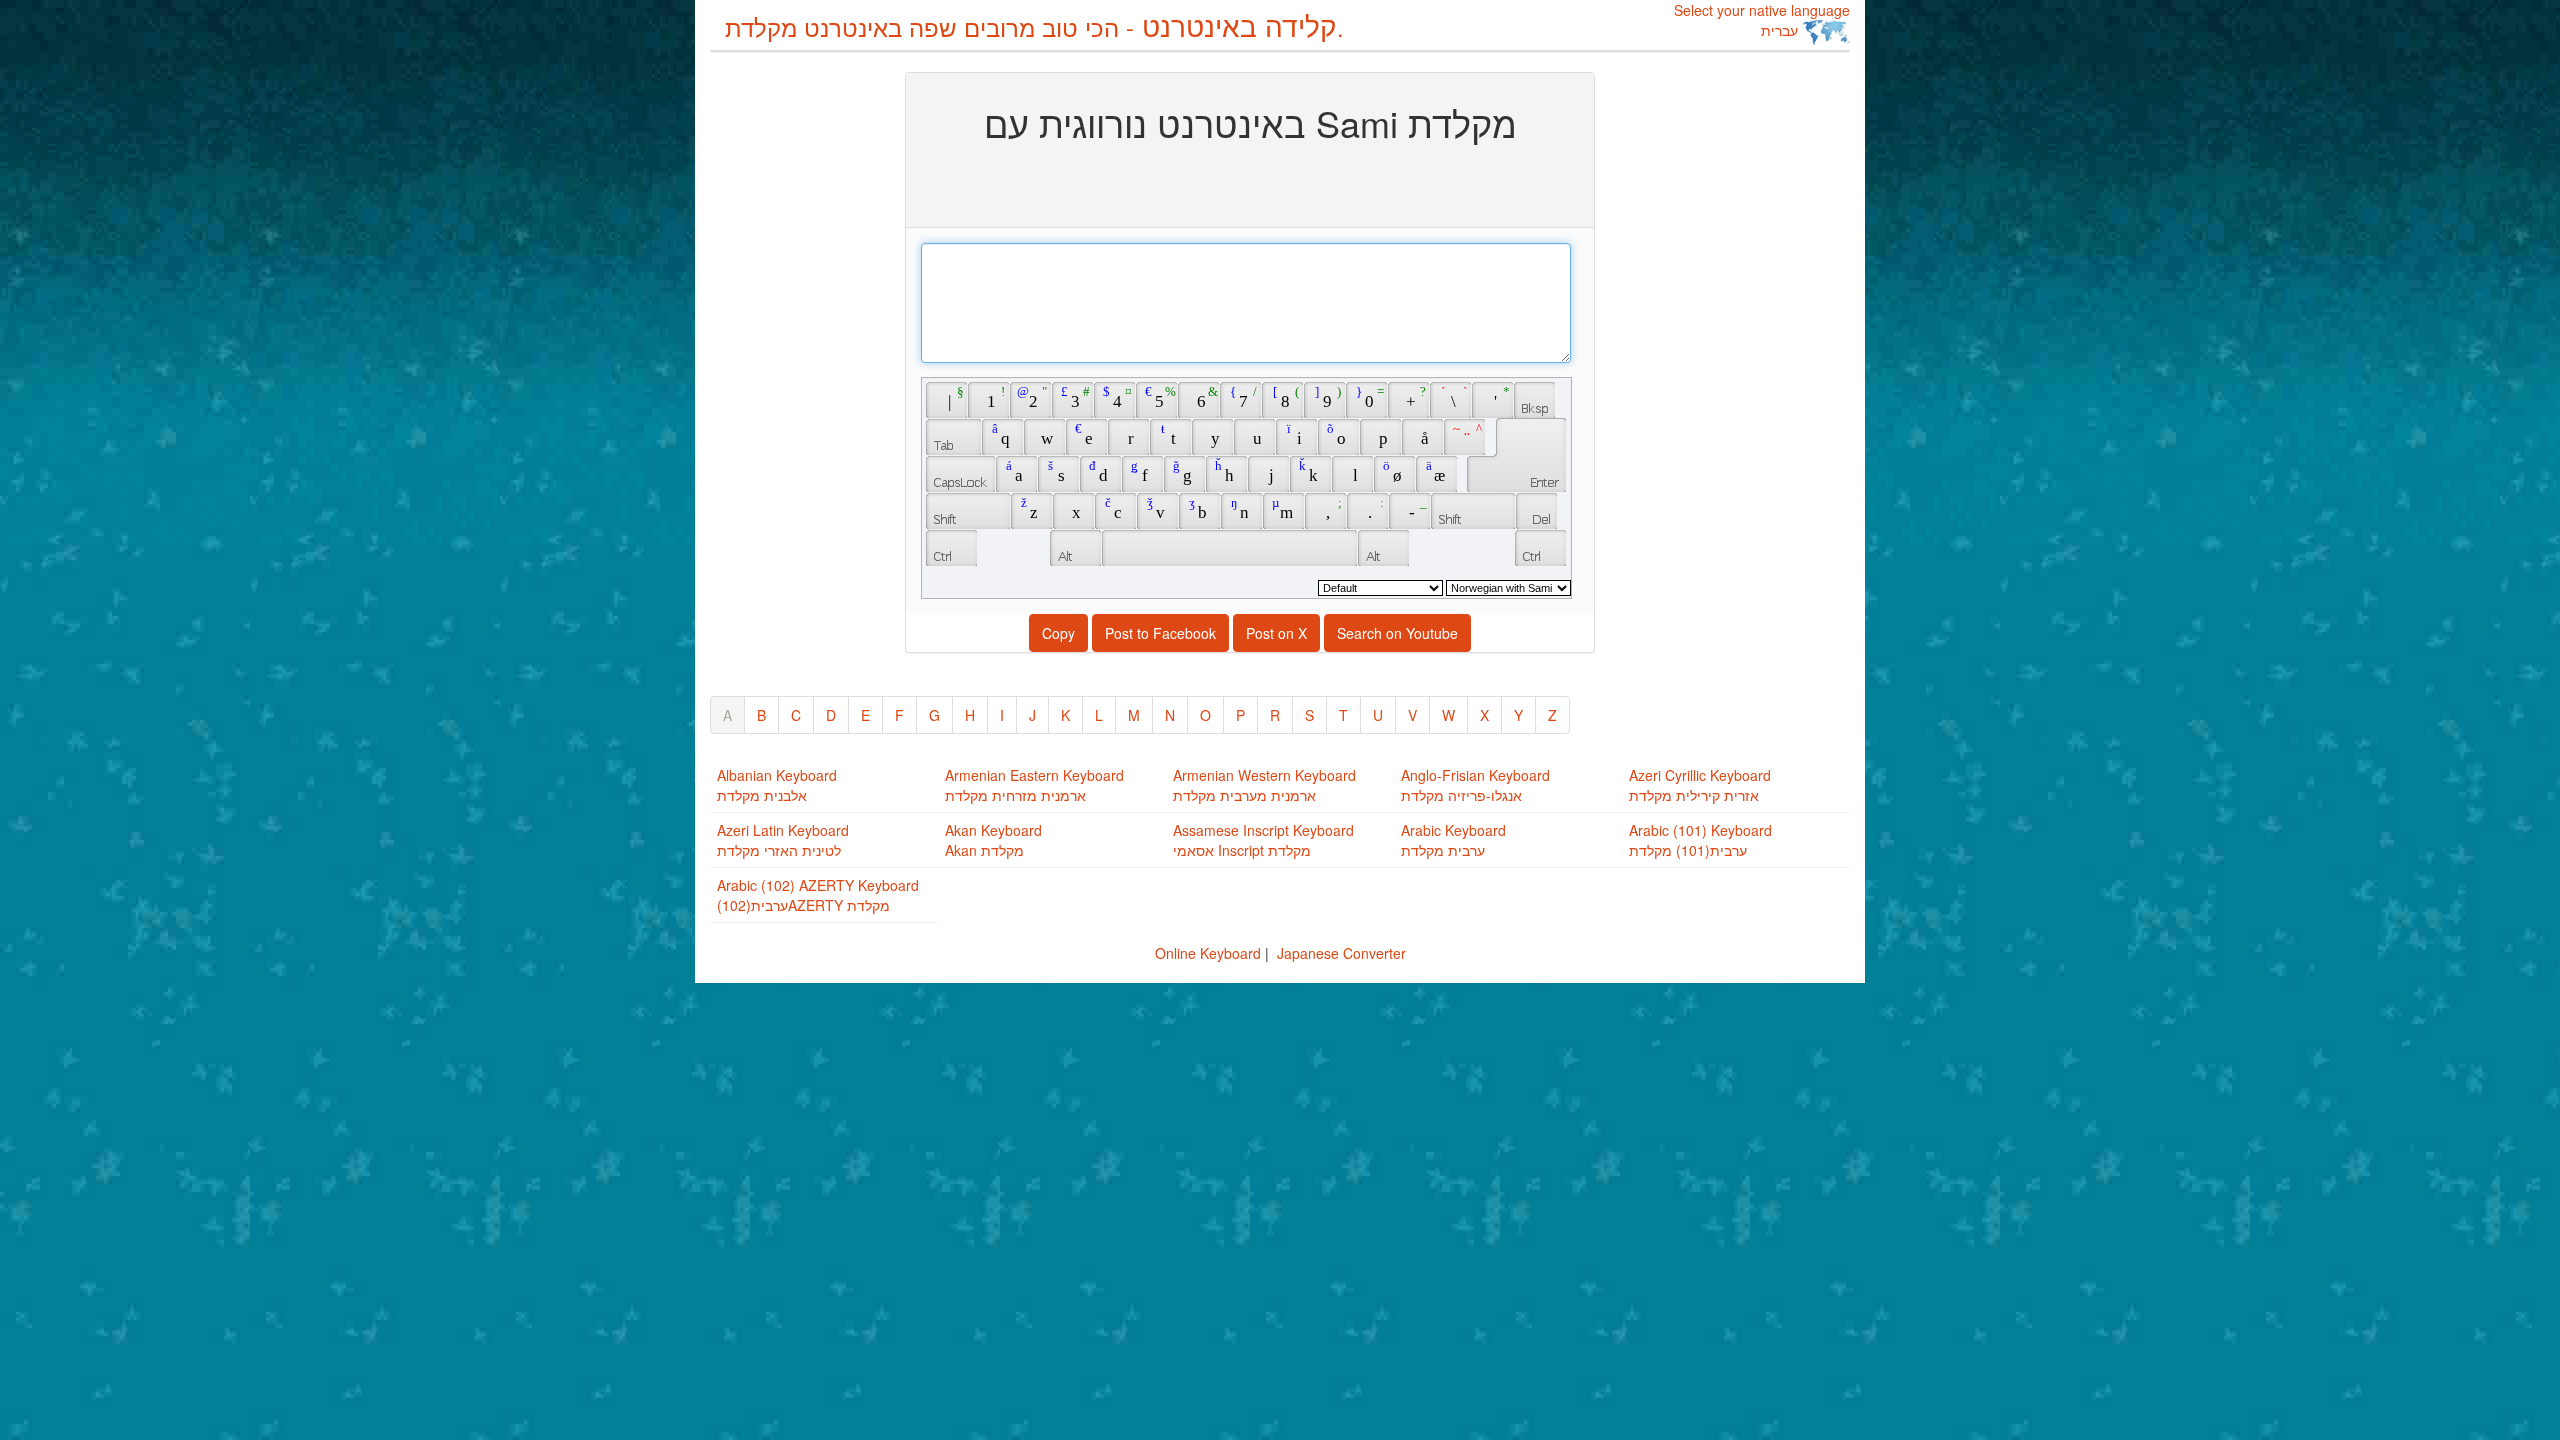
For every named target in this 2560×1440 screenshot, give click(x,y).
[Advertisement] (790, 372)
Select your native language (1762, 20)
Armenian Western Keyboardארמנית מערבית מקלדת (1264, 785)
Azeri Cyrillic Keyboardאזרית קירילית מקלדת (1700, 785)
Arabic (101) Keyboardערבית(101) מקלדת (1700, 840)
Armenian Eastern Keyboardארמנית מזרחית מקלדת (1034, 785)
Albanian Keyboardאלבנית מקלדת (777, 785)
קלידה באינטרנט (1034, 25)
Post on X (1276, 633)
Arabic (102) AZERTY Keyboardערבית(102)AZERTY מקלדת (818, 895)
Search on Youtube (1397, 633)
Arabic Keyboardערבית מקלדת (1453, 840)
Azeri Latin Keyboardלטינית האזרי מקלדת (783, 840)
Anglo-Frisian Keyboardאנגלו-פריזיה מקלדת (1475, 785)
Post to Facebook (1160, 633)
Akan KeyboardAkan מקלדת (993, 840)
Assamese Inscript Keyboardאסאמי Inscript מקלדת (1263, 840)
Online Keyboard (1208, 953)
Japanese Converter (1341, 953)
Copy (1058, 633)
